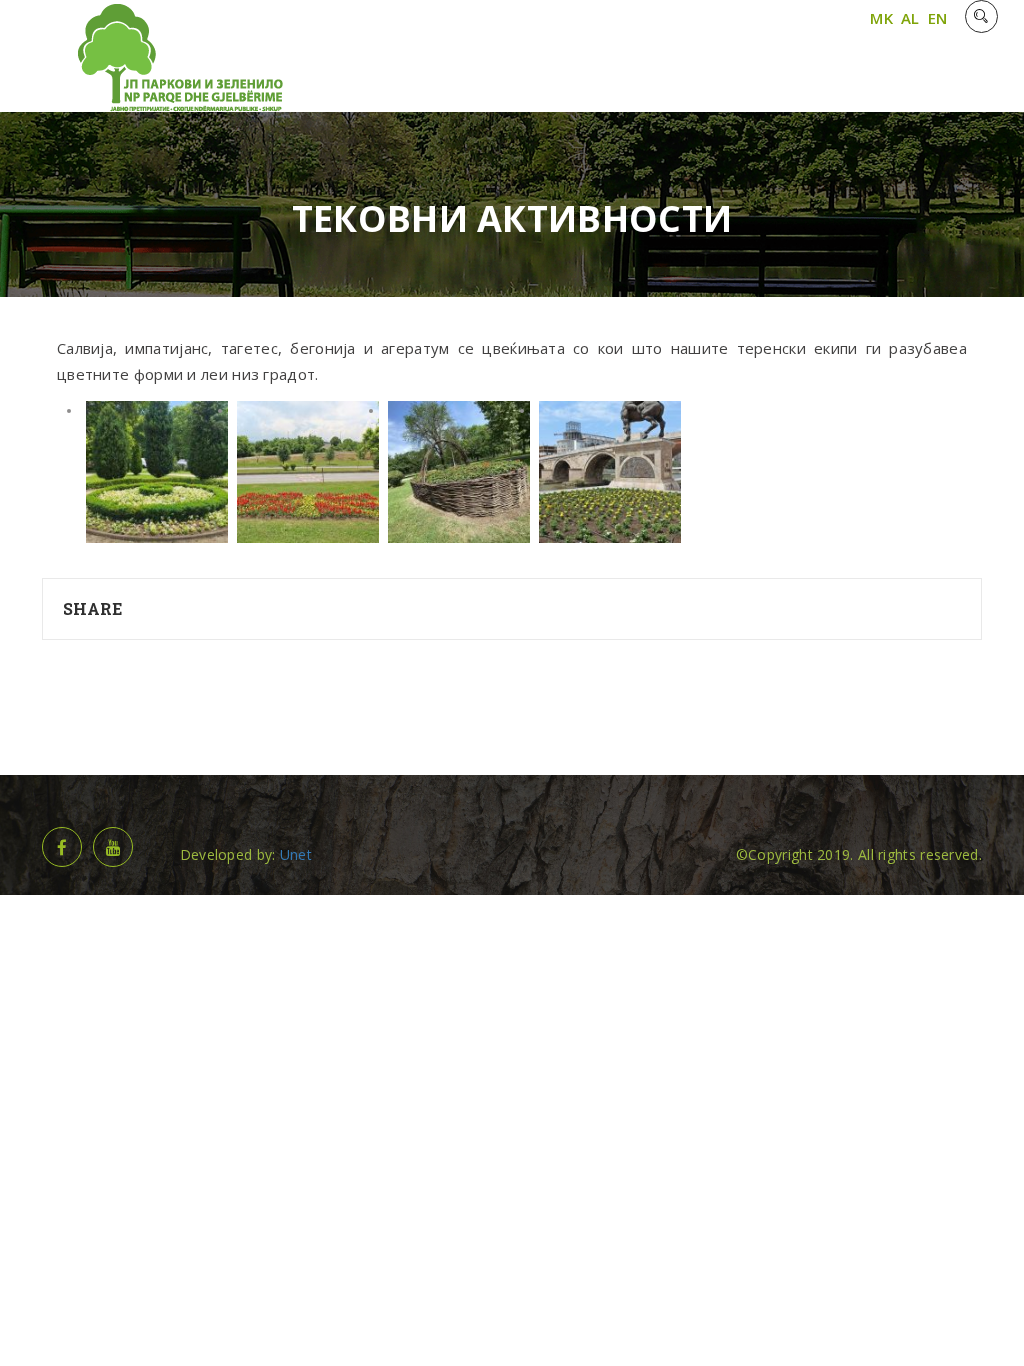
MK (881, 18)
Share (93, 608)
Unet (296, 854)
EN (938, 18)
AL (910, 18)
